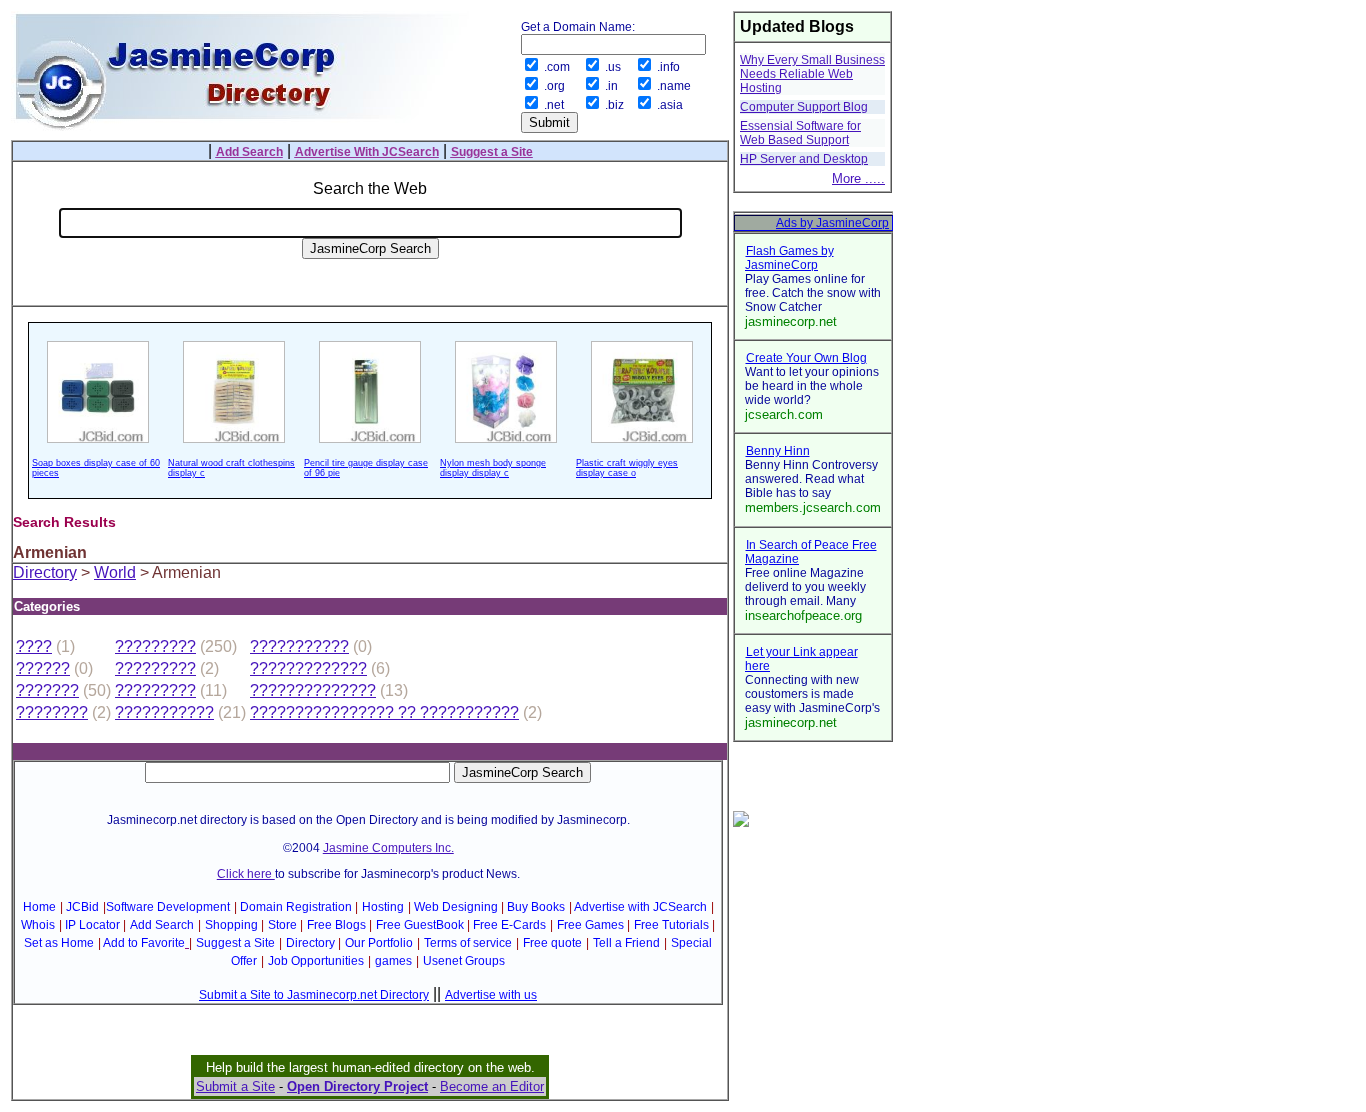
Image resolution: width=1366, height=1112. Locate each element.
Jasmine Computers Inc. (388, 848)
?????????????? (313, 690)
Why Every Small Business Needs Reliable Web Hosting (812, 74)
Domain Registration (296, 907)
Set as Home (59, 943)
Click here (246, 874)
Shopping (231, 925)
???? (34, 646)
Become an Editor (492, 1086)
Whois (38, 925)
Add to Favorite (144, 943)
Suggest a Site (235, 943)
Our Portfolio (379, 943)
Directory (45, 572)
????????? (155, 646)
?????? (43, 668)
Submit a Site (235, 1086)
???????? (52, 712)
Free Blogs (336, 925)
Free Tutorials (671, 925)
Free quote (552, 943)
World (115, 572)
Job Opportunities (316, 961)
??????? (47, 690)
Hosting (383, 907)
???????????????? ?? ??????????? (384, 712)
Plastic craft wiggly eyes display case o (627, 468)
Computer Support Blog (804, 107)
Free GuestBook (420, 925)
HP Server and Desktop (804, 159)
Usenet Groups (464, 961)
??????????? (299, 646)
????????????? (308, 668)
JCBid (82, 907)
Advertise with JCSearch (640, 907)
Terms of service (468, 943)
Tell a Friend (626, 943)
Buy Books (536, 907)
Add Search (162, 925)
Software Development (168, 907)
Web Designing (456, 907)
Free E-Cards (509, 925)
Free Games (590, 925)
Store (282, 925)
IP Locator (92, 925)
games (393, 961)
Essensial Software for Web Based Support (800, 133)
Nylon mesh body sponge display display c (493, 468)
